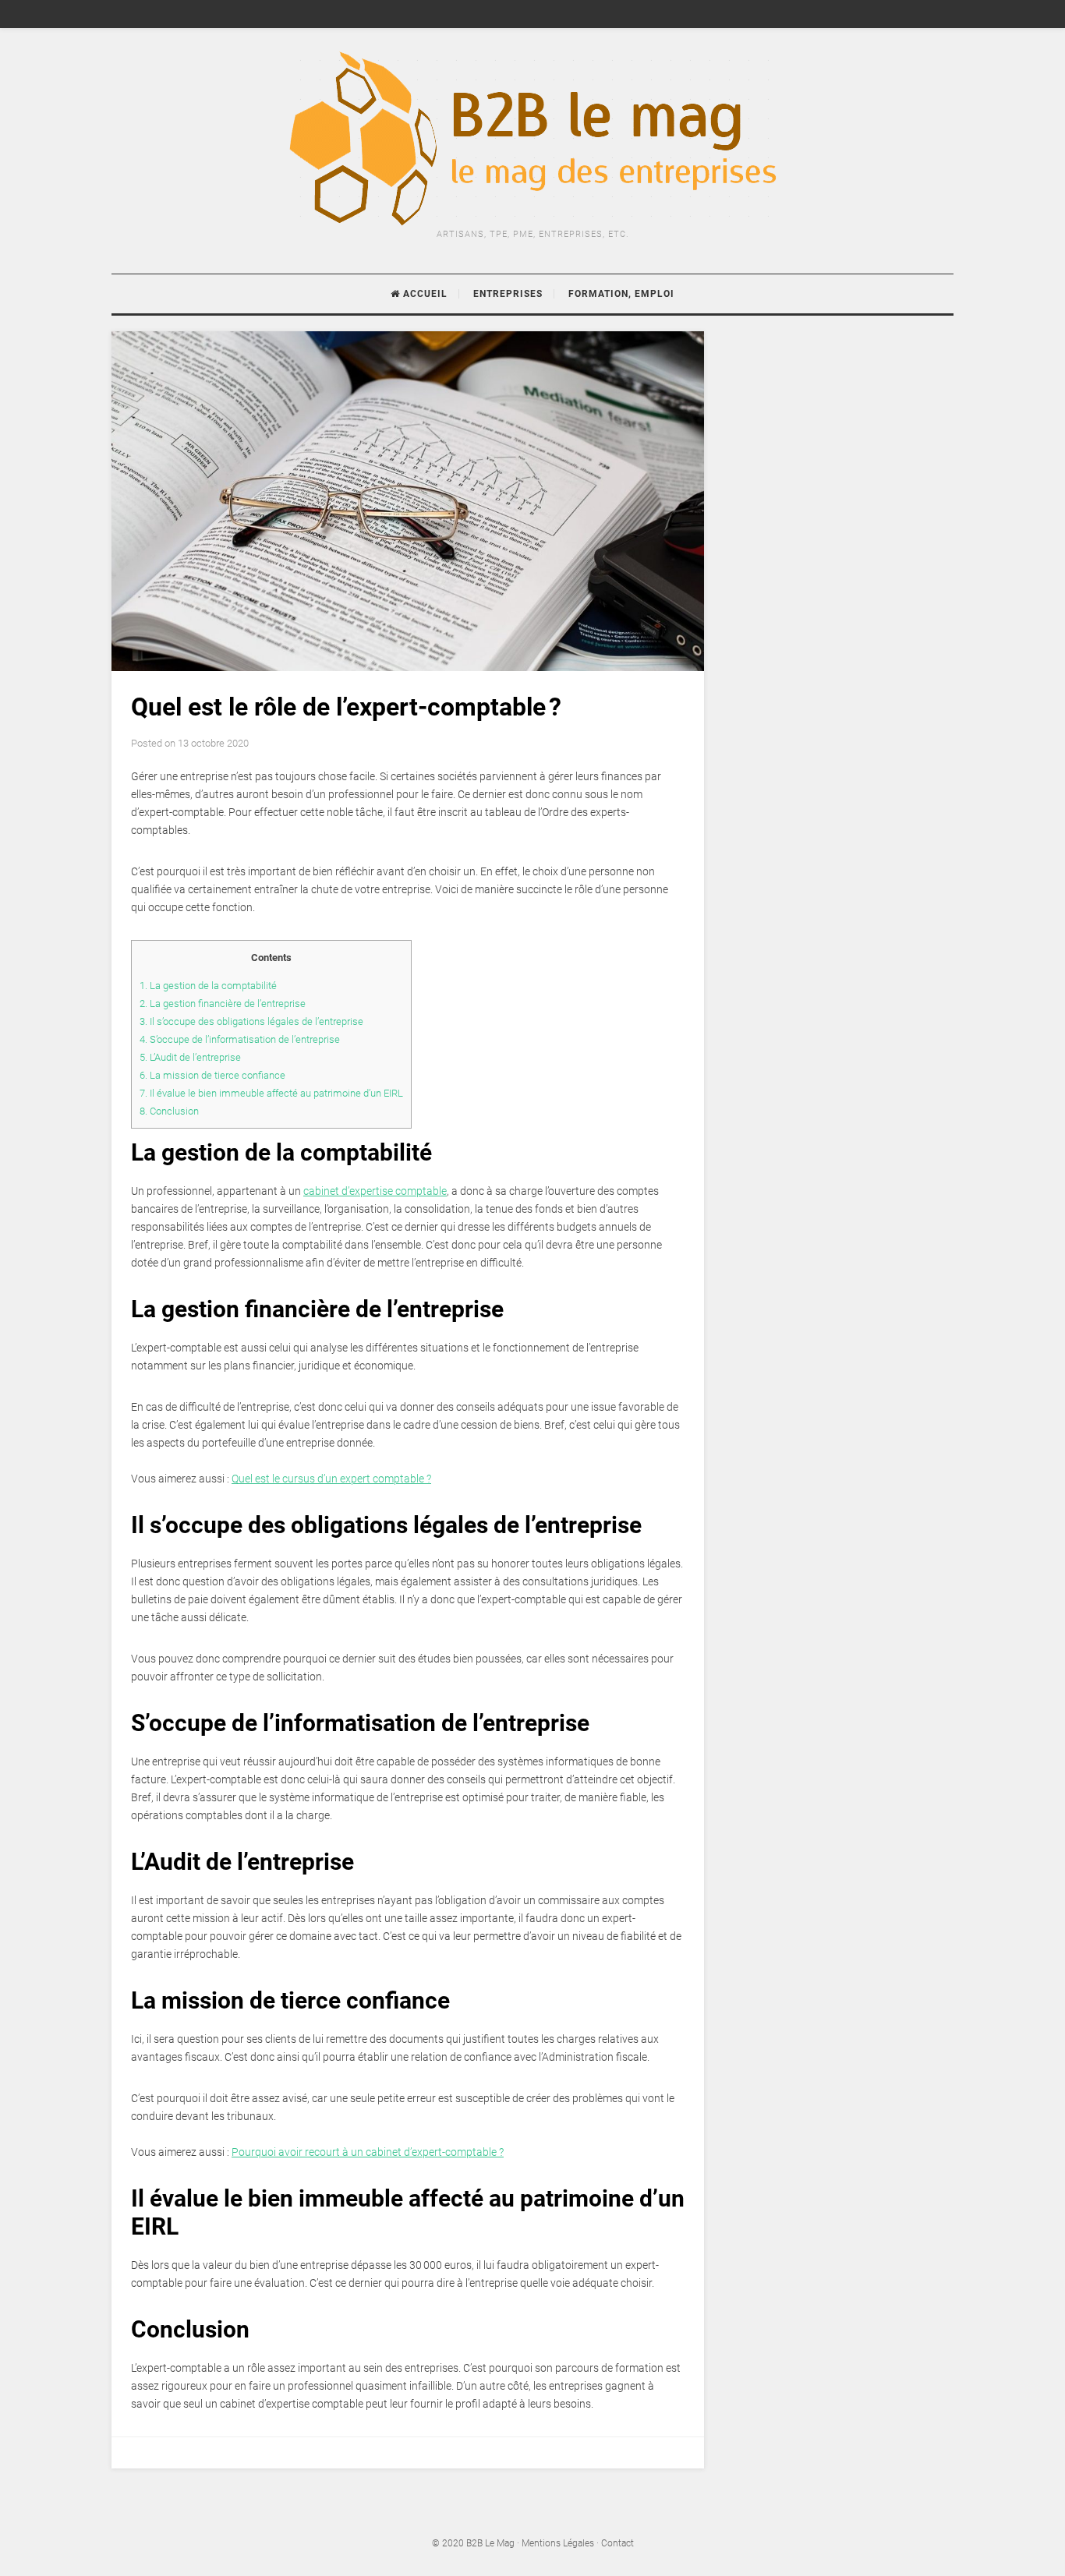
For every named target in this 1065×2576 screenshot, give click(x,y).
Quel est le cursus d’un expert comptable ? (331, 1479)
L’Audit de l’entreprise (190, 1057)
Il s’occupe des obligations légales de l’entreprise (251, 1021)
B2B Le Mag (490, 2543)
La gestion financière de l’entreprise (223, 1004)
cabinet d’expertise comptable (375, 1191)
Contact (617, 2543)
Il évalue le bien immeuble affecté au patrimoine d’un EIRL (271, 1093)
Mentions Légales (558, 2543)
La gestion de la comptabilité (208, 986)
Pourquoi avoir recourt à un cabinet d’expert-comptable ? (368, 2152)
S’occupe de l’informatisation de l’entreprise (240, 1039)
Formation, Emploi (621, 294)
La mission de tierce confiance (212, 1075)
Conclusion (169, 1111)
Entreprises (508, 294)
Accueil (424, 294)
